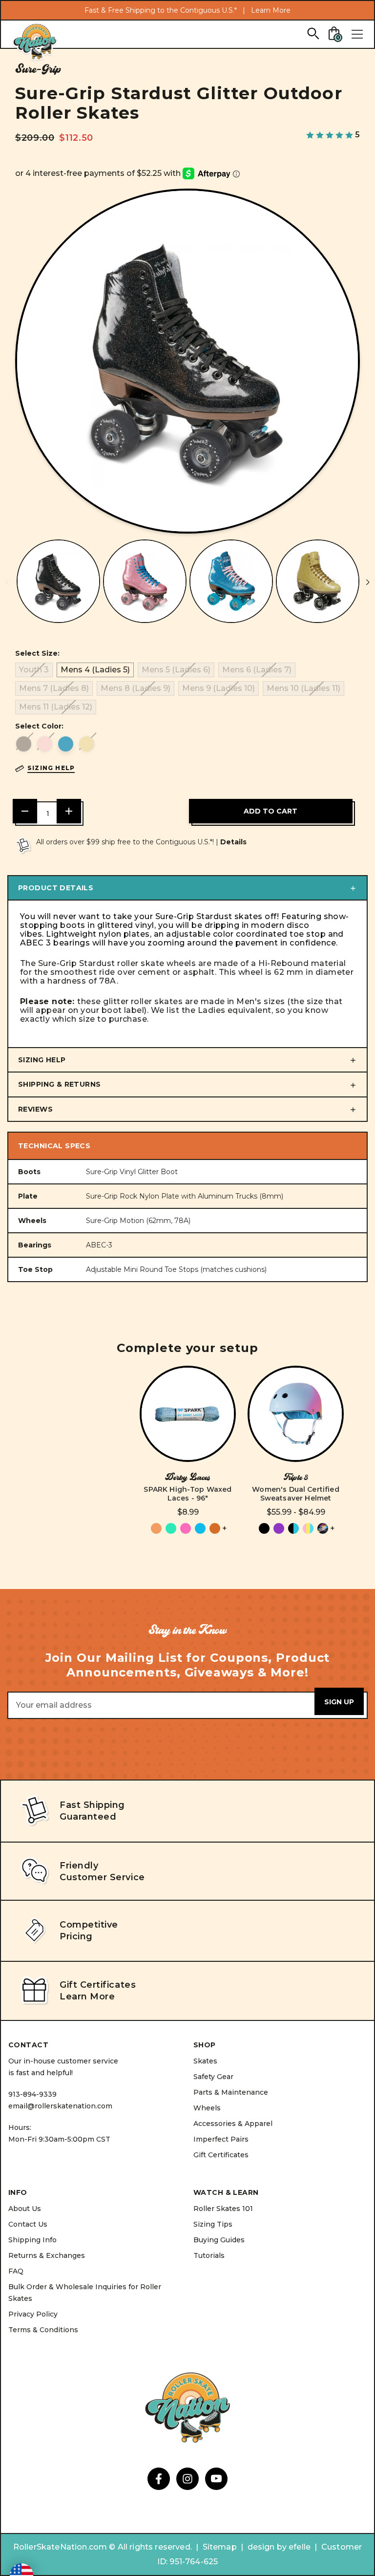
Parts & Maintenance (231, 2092)
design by (267, 2547)
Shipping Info (32, 2240)
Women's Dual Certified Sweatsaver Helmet (296, 1494)
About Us (25, 2209)
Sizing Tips (213, 2224)
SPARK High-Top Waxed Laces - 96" (187, 1494)
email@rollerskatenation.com (60, 2106)
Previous (7, 582)
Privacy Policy (33, 2314)
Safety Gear (213, 2077)
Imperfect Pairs (221, 2139)
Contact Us (28, 2224)
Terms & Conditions (43, 2330)
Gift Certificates (221, 2155)
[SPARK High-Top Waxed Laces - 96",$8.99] (188, 1414)
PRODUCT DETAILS (56, 888)
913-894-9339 (32, 2094)
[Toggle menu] (357, 34)
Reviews (35, 1109)
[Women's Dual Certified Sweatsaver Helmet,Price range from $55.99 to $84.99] (296, 1414)
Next (368, 582)
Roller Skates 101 (223, 2209)
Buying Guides (219, 2240)
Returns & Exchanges (47, 2255)
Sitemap (220, 2547)
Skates (205, 2061)
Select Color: (39, 726)
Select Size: (37, 653)
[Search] (313, 33)
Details (233, 842)
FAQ (16, 2271)
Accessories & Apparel (233, 2124)
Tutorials (209, 2255)
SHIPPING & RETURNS (60, 1084)
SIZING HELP (42, 1060)
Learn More (271, 10)
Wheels (207, 2108)
